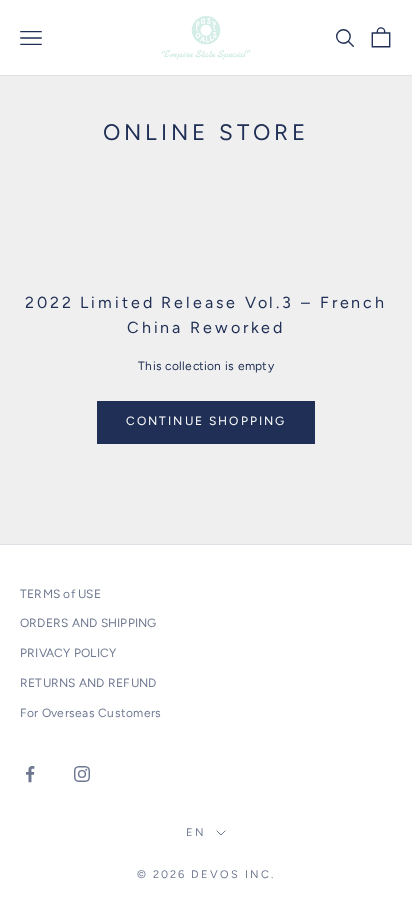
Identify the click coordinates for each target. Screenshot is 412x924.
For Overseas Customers (90, 713)
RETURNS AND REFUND (88, 683)
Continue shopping (206, 421)
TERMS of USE (60, 594)
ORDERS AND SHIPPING (88, 623)
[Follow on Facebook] (30, 774)
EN (196, 832)
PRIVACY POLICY (68, 653)
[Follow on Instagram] (82, 774)
